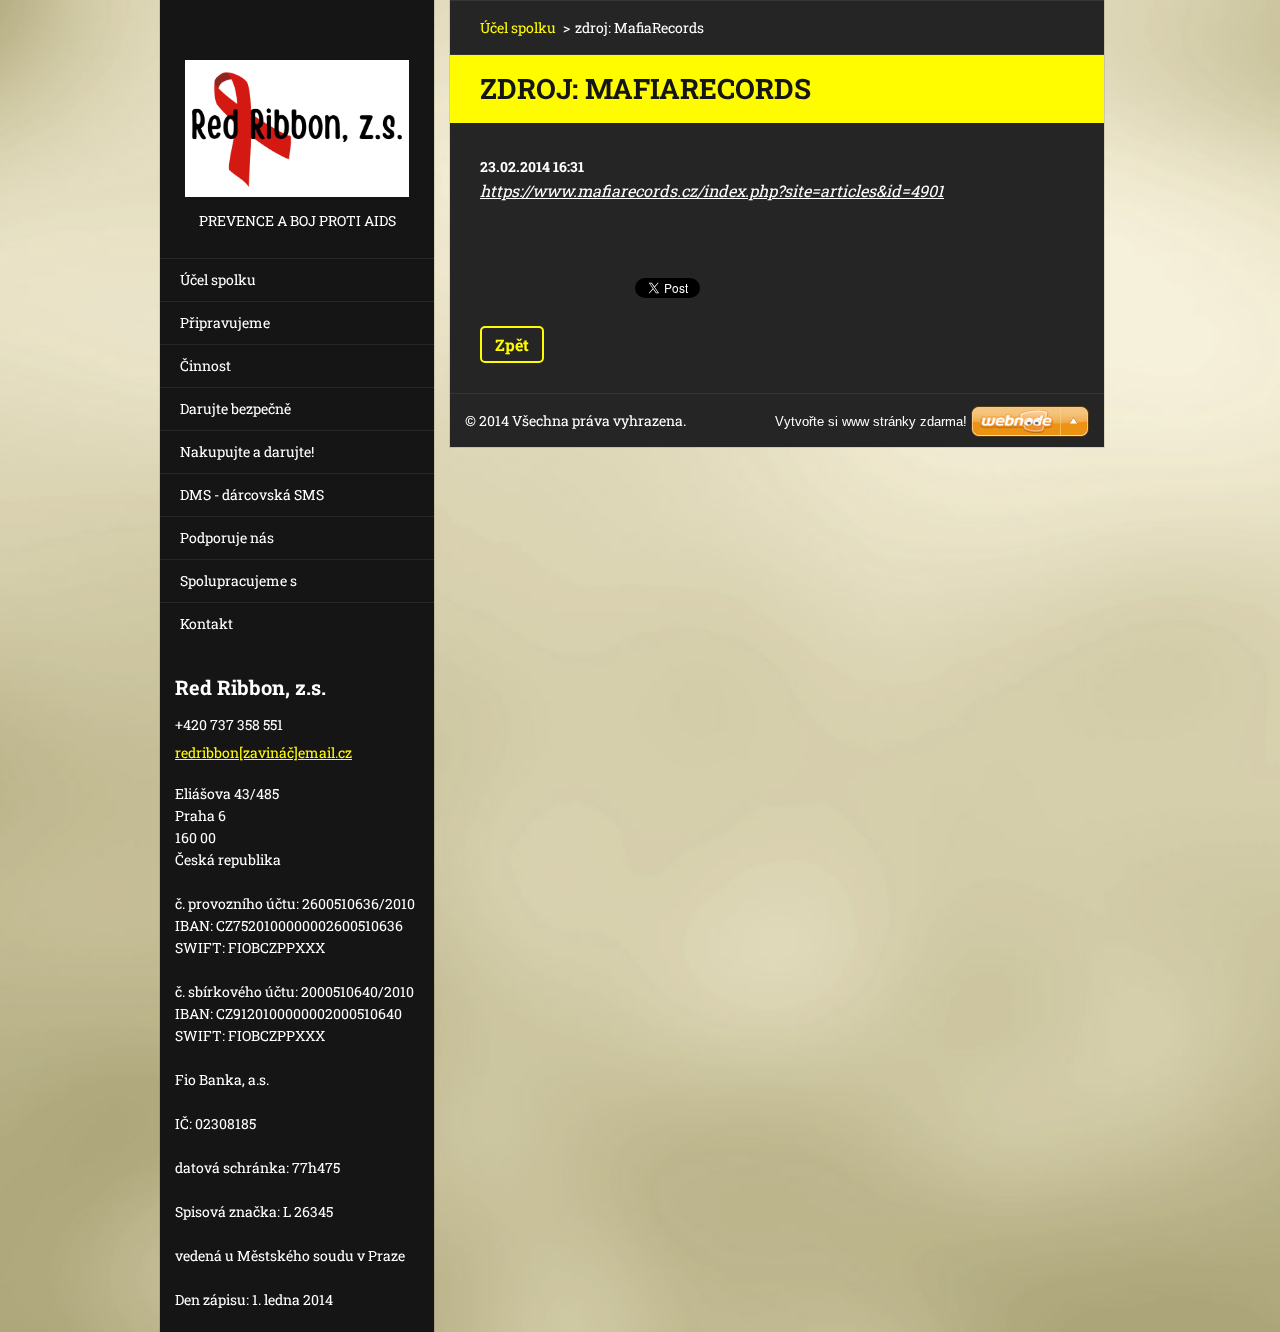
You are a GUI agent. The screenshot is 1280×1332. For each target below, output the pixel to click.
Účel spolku (218, 279)
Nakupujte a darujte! (247, 451)
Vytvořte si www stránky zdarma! (871, 421)
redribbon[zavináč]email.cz (263, 752)
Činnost (205, 365)
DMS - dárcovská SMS (252, 494)
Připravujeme (225, 322)
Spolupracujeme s (238, 580)
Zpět (512, 344)
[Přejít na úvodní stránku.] (297, 104)
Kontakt (206, 623)
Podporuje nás (227, 537)
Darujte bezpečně (235, 408)
